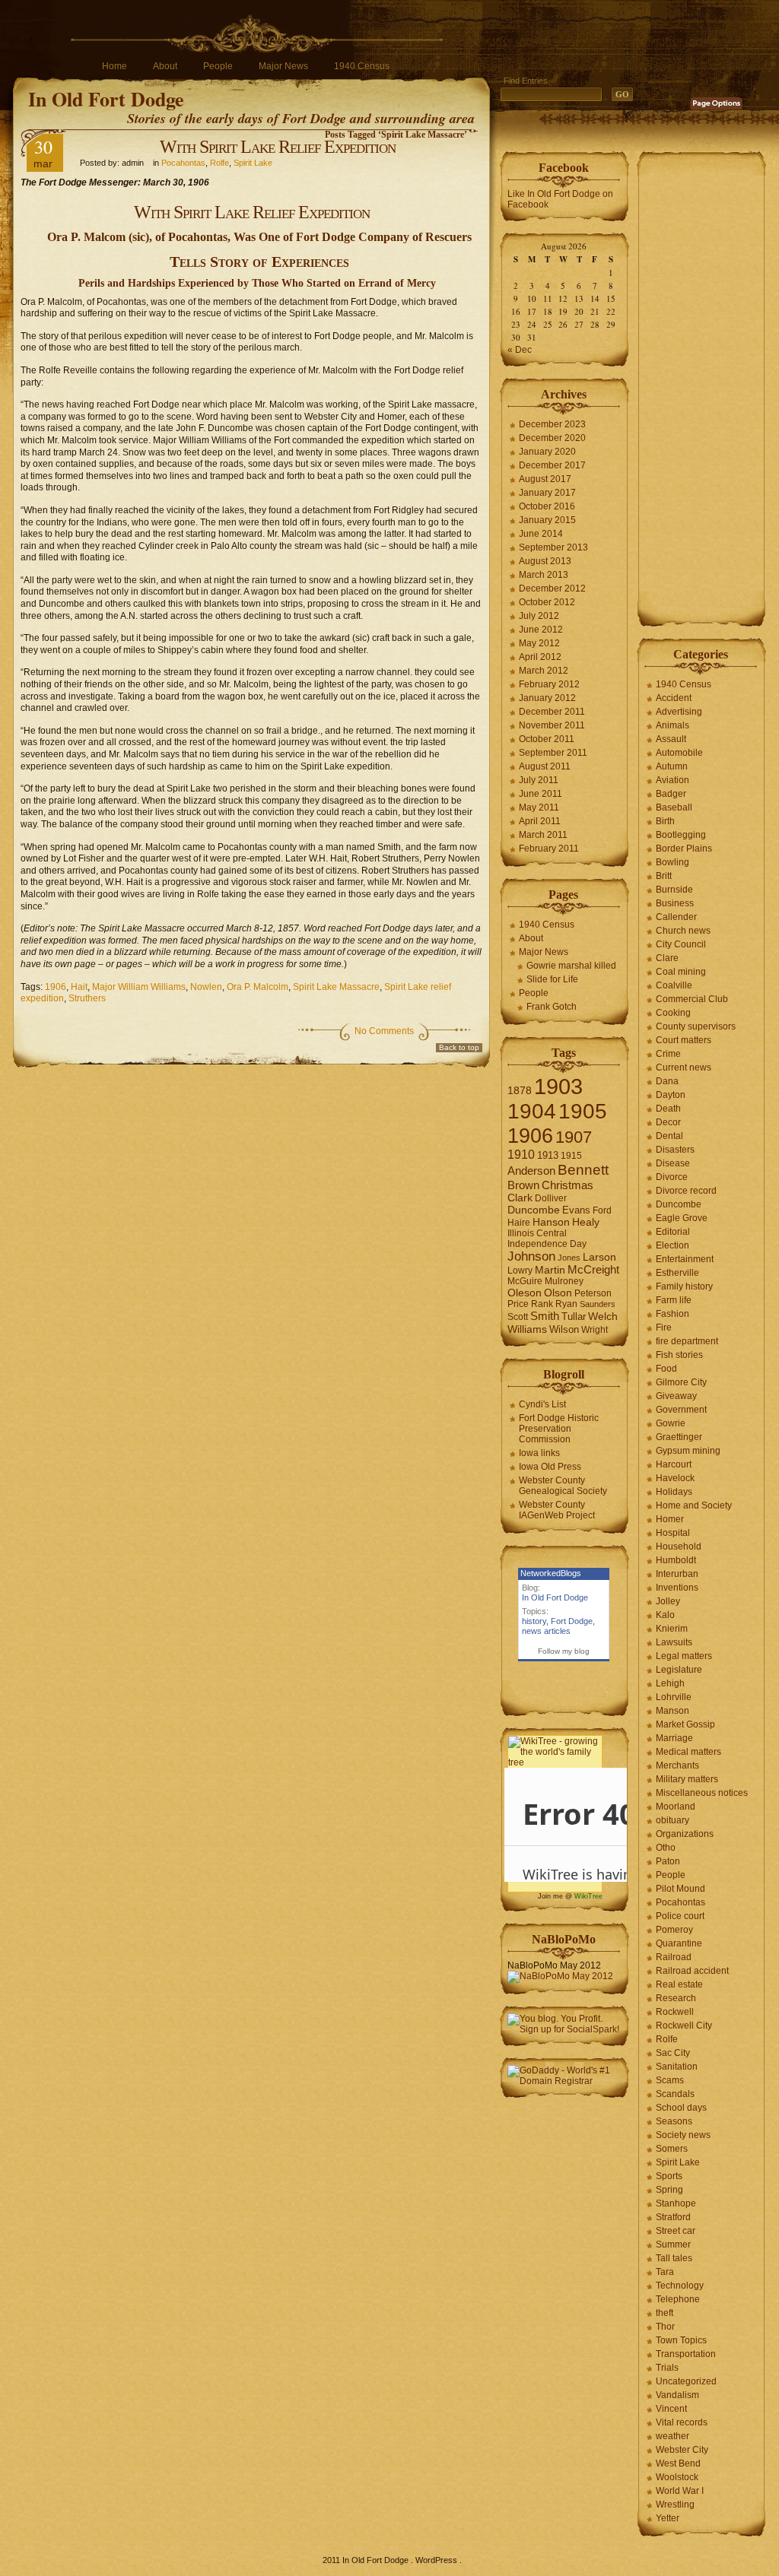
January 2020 (547, 452)
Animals (672, 725)
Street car (676, 2231)
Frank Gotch (552, 1007)
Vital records (682, 2422)
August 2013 (545, 561)
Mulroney (564, 1281)
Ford (602, 1210)
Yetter (668, 2518)
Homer (670, 1519)
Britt (664, 876)
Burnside (674, 890)
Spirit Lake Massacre (336, 987)
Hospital (673, 1533)
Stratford (673, 2217)
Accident (674, 698)
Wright (595, 1330)
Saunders (598, 1304)
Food (666, 1369)
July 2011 (539, 780)
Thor (665, 2327)
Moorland (676, 1807)
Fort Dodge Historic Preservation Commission (559, 1429)
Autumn (672, 766)
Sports (669, 2176)
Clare (667, 958)
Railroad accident (692, 1971)
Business (675, 903)
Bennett (583, 1170)
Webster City (682, 2450)
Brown (523, 1185)
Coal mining (681, 972)
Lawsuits (674, 1642)
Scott (518, 1317)
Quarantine (679, 1943)
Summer (673, 2244)
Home (114, 66)
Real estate (679, 1984)
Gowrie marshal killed (571, 966)
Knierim (672, 1629)
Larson (599, 1257)
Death (668, 1109)
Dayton (671, 1095)
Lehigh (670, 1683)
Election (672, 1245)
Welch (603, 1317)
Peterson (593, 1293)
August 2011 (545, 766)
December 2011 (552, 712)
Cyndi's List (542, 1404)
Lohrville (674, 1697)
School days (681, 2108)
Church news (683, 931)
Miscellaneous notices (702, 1793)
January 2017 (547, 493)
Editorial (673, 1232)
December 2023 (552, 424)
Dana (667, 1081)
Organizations (685, 1834)
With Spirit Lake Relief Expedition (278, 147)
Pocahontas (183, 163)
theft (665, 2313)
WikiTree (588, 1896)
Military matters (687, 1779)
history (534, 1621)
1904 (532, 1111)
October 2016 (547, 506)
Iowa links (539, 1453)
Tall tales (674, 2258)
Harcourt (674, 1464)
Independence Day (547, 1244)
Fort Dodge (572, 1621)
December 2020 (552, 438)
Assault (671, 739)
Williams (527, 1329)
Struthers (87, 998)
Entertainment (685, 1259)
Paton (668, 1861)
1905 (583, 1111)
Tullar (574, 1317)
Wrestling (675, 2505)
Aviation (672, 780)
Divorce (672, 1177)
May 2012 (539, 643)
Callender (676, 917)
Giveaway (676, 1396)
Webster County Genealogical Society (563, 1486)
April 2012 (540, 657)
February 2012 (549, 684)
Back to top (459, 1047)
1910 (521, 1155)
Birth (665, 821)
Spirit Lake (253, 163)
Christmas (568, 1185)
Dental (669, 1136)
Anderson (531, 1171)
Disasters (675, 1150)
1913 (548, 1155)
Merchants (677, 1765)
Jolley (668, 1601)
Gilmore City (681, 1382)
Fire (664, 1328)
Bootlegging (681, 835)
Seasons (674, 2121)
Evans (576, 1210)
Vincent (671, 2409)
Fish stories (679, 1355)
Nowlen (206, 987)
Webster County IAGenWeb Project (557, 1510)
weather (672, 2436)
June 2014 (541, 534)
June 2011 (541, 794)
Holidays (674, 1492)
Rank (542, 1304)
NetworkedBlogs (551, 1573)
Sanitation (677, 2067)
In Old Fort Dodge (106, 99)
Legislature (679, 1670)
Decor (668, 1122)
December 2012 (552, 588)
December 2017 (552, 465)
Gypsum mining (688, 1451)
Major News (283, 66)
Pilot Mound (680, 1889)
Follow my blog (564, 1651)
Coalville (674, 985)
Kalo (665, 1615)
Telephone (678, 2299)
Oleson (525, 1293)
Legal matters (684, 1656)
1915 (571, 1156)
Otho (666, 1848)
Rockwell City (684, 2026)
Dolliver (551, 1198)
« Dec (520, 350)
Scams (670, 2080)
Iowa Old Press (550, 1467)
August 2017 (545, 479)
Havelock (675, 1478)
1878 (520, 1091)
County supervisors (696, 1026)
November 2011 (552, 725)
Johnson (531, 1256)
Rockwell (675, 2012)
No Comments (384, 1031)
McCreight (593, 1270)
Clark (520, 1198)
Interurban (677, 1574)
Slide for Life (552, 979)
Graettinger (679, 1437)
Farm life (674, 1300)
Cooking (673, 1013)
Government (681, 1410)
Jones (569, 1258)
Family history (684, 1286)
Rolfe (219, 163)
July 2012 (539, 616)
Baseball (674, 807)
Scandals (675, 2094)
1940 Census (362, 66)
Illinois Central (537, 1233)
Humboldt (676, 1560)
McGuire (525, 1281)
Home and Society (694, 1505)
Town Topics (681, 2340)
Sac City (673, 2053)
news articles (546, 1631)
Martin (550, 1270)
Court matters (684, 1040)
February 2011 (549, 849)
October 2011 (547, 739)
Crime (668, 1054)
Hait (79, 987)
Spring (669, 2190)
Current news (684, 1068)
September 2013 (553, 547)
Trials (667, 2368)
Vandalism (677, 2395)
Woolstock (677, 2477)
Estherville (677, 1273)
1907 (574, 1137)
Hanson (551, 1222)
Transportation (686, 2354)
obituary (672, 1820)
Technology (680, 2286)
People (218, 66)
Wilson (564, 1329)
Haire (519, 1223)
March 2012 (544, 671)
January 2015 (547, 520)
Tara (665, 2272)
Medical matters (688, 1752)
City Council (681, 944)
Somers (672, 2149)
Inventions (677, 1588)
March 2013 (544, 575)
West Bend (678, 2463)
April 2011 (540, 821)
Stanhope (676, 2203)
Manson (672, 1711)
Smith (545, 1316)
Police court (680, 1916)
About (165, 66)
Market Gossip (685, 1724)
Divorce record (686, 1191)
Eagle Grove (682, 1218)
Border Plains (684, 849)
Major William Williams (139, 987)
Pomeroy (674, 1930)
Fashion (672, 1314)
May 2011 (539, 807)
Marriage (674, 1738)
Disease (673, 1163)
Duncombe (534, 1210)
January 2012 (547, 698)
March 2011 (543, 835)
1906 (56, 987)
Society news (683, 2135)
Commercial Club (692, 999)
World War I (680, 2491)
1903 (558, 1086)
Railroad (674, 1957)
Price (518, 1304)
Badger (671, 794)
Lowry (520, 1271)
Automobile (679, 753)
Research (676, 1998)
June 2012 (541, 630)
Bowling (672, 862)
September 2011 (553, 753)
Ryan (566, 1304)
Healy (586, 1222)
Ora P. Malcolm (258, 987)
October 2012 (547, 602)
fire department (687, 1341)
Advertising (679, 712)
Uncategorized (686, 2381)
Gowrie (671, 1423)
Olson (558, 1293)
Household (679, 1547)
